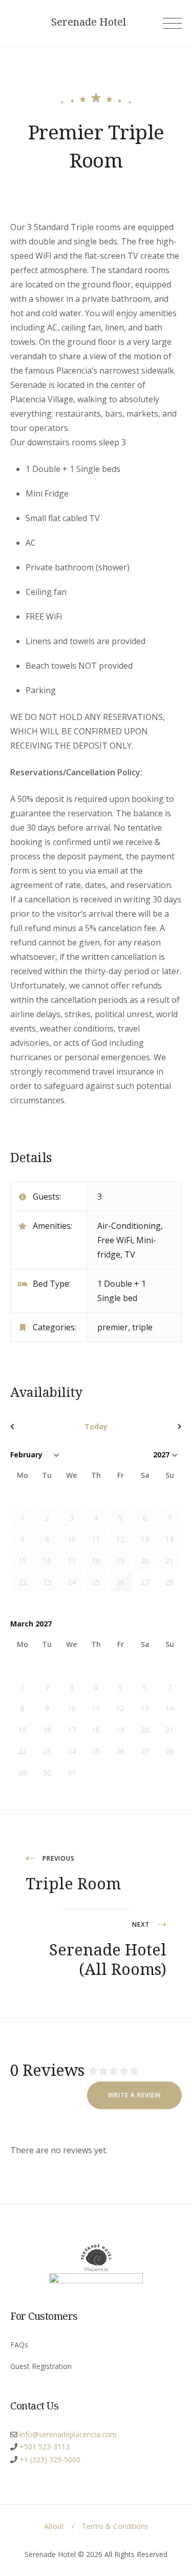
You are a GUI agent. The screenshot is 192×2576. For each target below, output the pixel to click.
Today (96, 1426)
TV (130, 1254)
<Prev (36, 1427)
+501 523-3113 (45, 2447)
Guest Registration (41, 2366)
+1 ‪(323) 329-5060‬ (50, 2459)
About (54, 2526)
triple (142, 1327)
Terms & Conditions (115, 2526)
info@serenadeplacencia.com (68, 2434)
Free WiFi (115, 1240)
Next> (156, 1427)
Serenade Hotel (89, 22)
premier (113, 1327)
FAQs (19, 2345)
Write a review (134, 2095)
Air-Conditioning (129, 1226)
